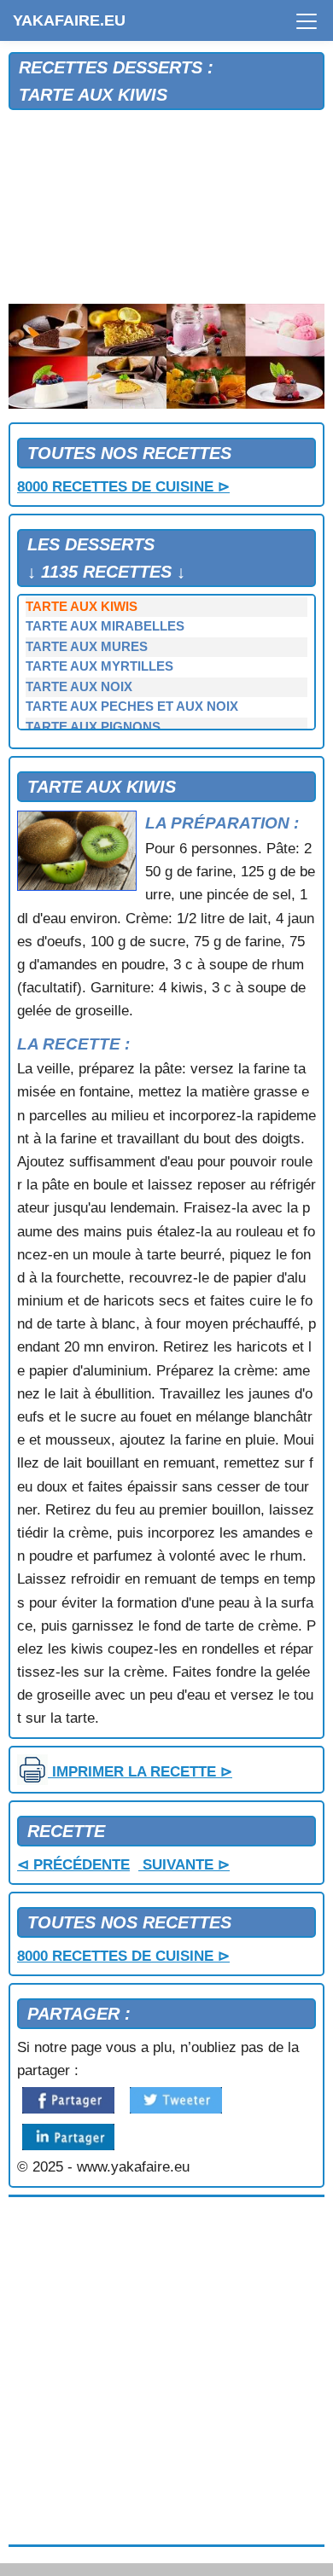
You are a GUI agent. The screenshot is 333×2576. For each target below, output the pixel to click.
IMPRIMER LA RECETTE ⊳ (140, 1772)
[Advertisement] (166, 208)
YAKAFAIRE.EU (69, 20)
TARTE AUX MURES (87, 647)
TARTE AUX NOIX (79, 687)
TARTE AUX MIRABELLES (105, 626)
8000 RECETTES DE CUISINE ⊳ (123, 487)
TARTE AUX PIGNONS (93, 727)
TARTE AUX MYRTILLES (99, 666)
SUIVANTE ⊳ (184, 1865)
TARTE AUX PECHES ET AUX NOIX (132, 707)
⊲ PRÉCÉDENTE (73, 1865)
